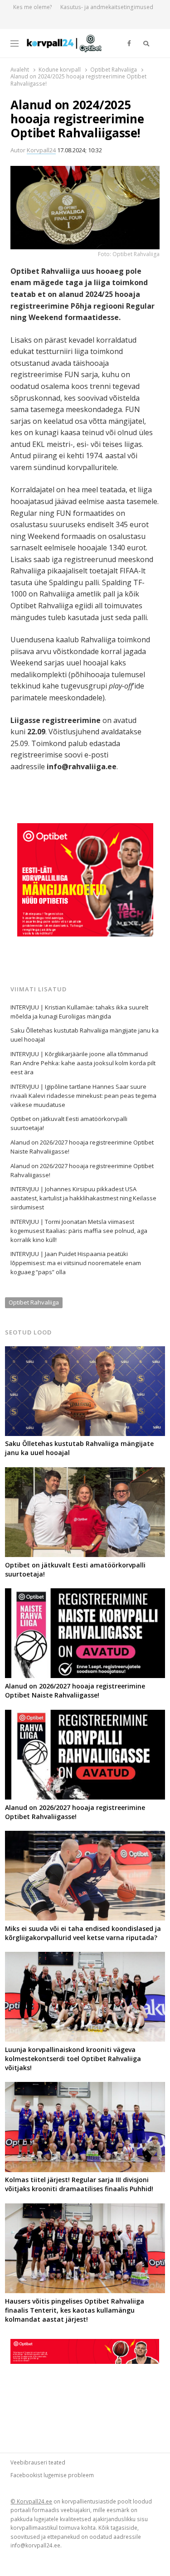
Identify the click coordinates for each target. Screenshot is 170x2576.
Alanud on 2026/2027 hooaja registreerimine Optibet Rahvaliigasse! (82, 1170)
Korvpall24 (41, 150)
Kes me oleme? (33, 7)
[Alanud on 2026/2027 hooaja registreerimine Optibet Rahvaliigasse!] (85, 1715)
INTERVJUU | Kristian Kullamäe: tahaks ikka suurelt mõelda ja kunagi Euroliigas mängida (79, 1012)
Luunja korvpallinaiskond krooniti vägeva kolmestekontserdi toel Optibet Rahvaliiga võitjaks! (73, 2059)
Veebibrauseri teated (38, 2462)
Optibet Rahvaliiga (34, 1302)
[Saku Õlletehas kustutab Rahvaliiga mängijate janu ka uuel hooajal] (85, 1352)
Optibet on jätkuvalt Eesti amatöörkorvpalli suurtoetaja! (69, 1123)
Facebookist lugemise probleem (52, 2475)
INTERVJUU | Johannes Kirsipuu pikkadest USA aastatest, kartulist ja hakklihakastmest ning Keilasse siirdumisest (83, 1198)
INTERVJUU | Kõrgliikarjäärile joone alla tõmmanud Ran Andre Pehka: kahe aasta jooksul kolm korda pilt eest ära (83, 1063)
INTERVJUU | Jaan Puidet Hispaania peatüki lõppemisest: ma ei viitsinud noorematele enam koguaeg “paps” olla (76, 1263)
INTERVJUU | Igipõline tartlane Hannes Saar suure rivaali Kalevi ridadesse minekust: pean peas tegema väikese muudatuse (83, 1096)
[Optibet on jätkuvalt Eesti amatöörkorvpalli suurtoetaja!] (85, 1473)
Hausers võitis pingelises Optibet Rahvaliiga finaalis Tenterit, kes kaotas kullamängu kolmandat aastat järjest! (75, 2310)
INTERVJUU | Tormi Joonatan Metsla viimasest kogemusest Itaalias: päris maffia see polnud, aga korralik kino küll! (79, 1231)
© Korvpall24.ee (31, 2501)
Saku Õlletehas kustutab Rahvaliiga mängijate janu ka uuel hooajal (85, 1035)
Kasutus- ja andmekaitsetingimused (107, 7)
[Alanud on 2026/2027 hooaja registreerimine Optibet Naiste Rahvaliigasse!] (85, 1594)
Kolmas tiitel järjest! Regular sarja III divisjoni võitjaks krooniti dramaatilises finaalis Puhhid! (79, 2184)
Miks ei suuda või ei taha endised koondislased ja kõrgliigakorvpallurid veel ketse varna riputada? (83, 1933)
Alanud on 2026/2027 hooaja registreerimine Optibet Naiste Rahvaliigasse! (82, 1147)
